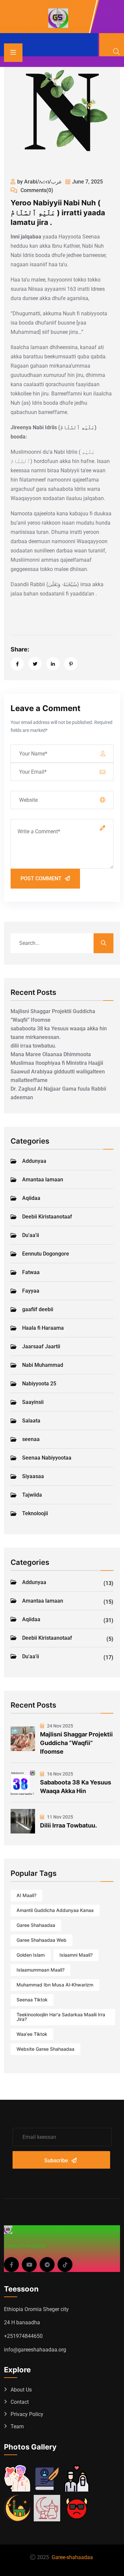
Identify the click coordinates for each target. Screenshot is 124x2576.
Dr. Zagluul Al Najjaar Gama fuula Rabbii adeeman (58, 1093)
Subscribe (56, 2161)
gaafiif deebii (38, 1309)
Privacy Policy (27, 2414)
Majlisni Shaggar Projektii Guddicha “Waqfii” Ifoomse (53, 1016)
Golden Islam (31, 1955)
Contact (20, 2402)
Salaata (31, 1421)
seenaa (31, 1439)
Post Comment (41, 878)
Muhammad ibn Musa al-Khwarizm (55, 1985)
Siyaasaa (33, 1476)
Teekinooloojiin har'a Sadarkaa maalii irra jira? (61, 2017)
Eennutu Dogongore (46, 1254)
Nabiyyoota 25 (39, 1384)
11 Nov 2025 (60, 1817)
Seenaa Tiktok (32, 2000)
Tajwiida (32, 1495)
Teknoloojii (35, 1513)
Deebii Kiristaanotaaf (47, 1217)
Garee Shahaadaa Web (41, 1940)
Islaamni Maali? (76, 1955)
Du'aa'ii (31, 1235)
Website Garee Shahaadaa (45, 2049)
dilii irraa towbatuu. (33, 1046)
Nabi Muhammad (43, 1365)
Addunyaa (34, 1161)
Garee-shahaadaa (72, 2557)
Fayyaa (31, 1291)
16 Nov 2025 (60, 1774)
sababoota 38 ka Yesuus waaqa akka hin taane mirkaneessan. (59, 1033)
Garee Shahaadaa (36, 1925)
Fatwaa (31, 1272)
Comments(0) (36, 190)
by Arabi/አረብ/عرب (40, 182)
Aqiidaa (31, 1198)
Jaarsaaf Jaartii (41, 1346)
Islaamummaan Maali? (41, 1970)
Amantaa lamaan (43, 1180)
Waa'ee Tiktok (32, 2034)
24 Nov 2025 (60, 1726)
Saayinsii (33, 1402)
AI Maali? (26, 1895)
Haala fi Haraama (43, 1328)
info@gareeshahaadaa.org (35, 2350)
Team (17, 2426)
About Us (21, 2390)
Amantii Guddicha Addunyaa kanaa (55, 1910)
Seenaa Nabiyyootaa (47, 1458)
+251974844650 (23, 2336)
